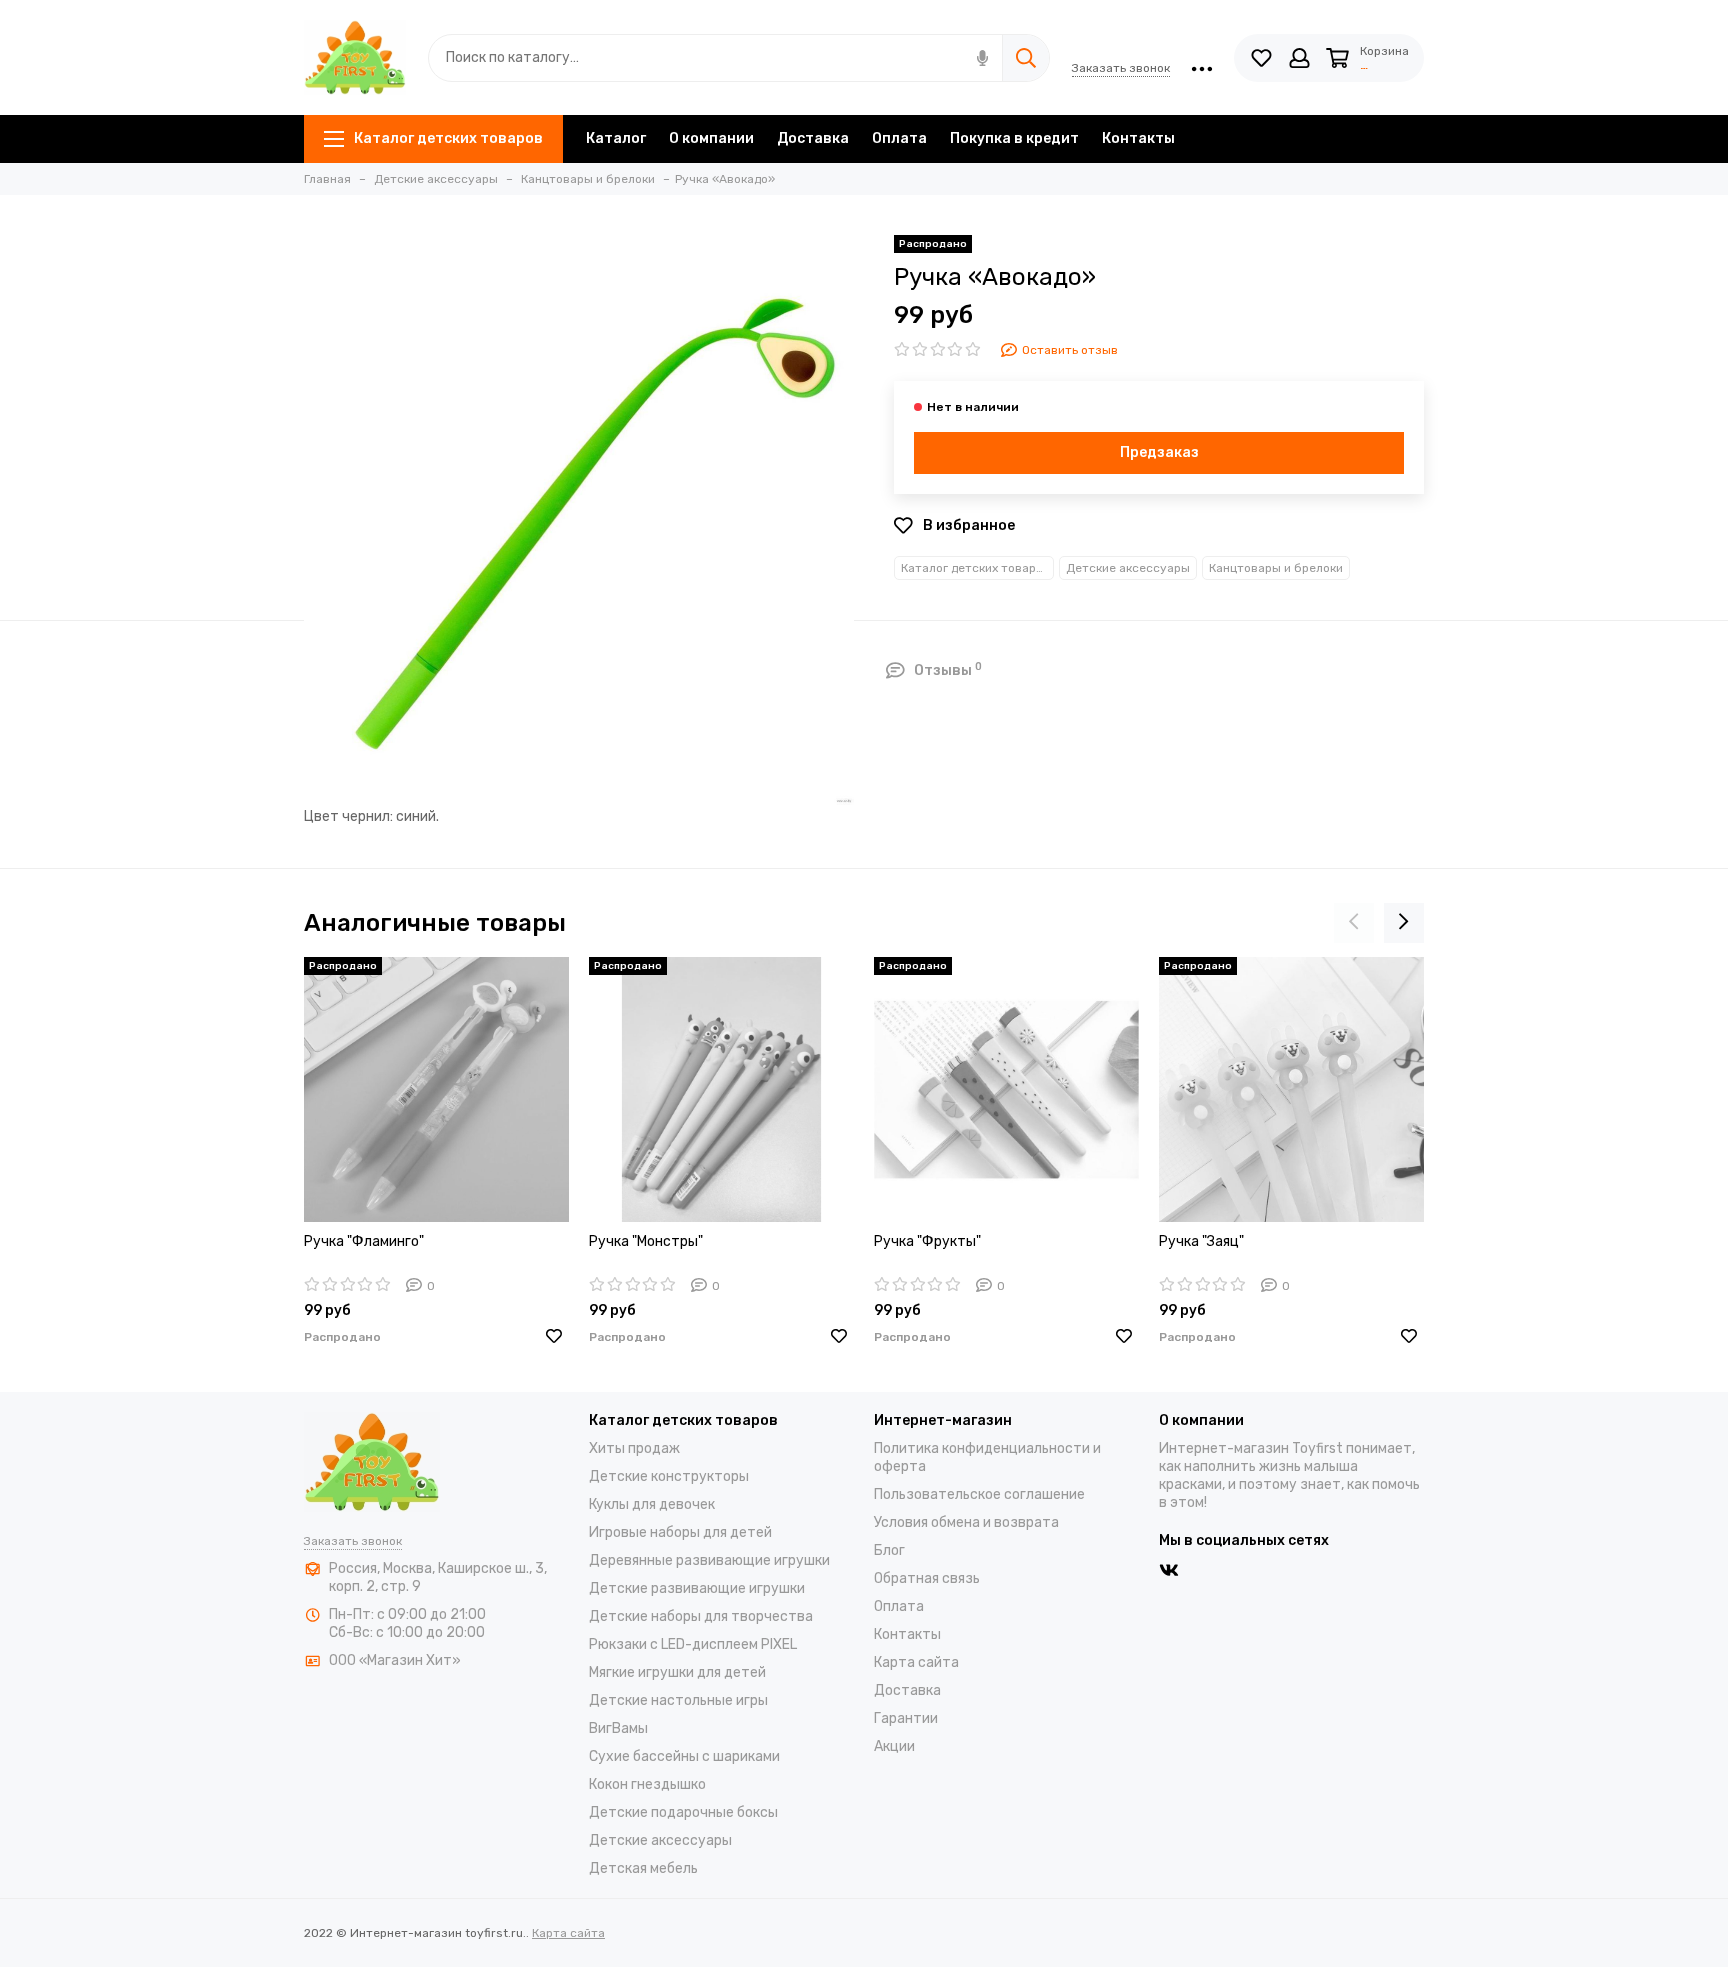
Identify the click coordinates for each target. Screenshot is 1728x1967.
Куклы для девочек (652, 1504)
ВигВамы (618, 1728)
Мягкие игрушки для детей (677, 1672)
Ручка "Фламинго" (364, 1241)
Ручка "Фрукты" (927, 1241)
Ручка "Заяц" (1201, 1241)
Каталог (616, 138)
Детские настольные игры (678, 1700)
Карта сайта (916, 1662)
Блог (889, 1550)
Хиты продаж (634, 1448)
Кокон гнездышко (647, 1784)
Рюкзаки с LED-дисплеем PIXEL (693, 1644)
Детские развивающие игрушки (697, 1588)
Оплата (899, 138)
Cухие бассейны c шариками (684, 1756)
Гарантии (906, 1718)
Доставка (813, 138)
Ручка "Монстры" (646, 1241)
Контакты (1138, 138)
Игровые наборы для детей (680, 1532)
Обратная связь (927, 1578)
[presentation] (1354, 923)
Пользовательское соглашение (979, 1494)
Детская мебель (643, 1868)
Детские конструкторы (669, 1476)
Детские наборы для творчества (701, 1616)
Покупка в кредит (1014, 138)
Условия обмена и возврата (966, 1522)
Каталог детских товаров (448, 138)
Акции (894, 1746)
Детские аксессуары (1128, 568)
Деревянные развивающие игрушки (709, 1560)
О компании (711, 138)
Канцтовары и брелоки (1276, 568)
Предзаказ (1159, 452)
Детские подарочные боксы (683, 1812)
